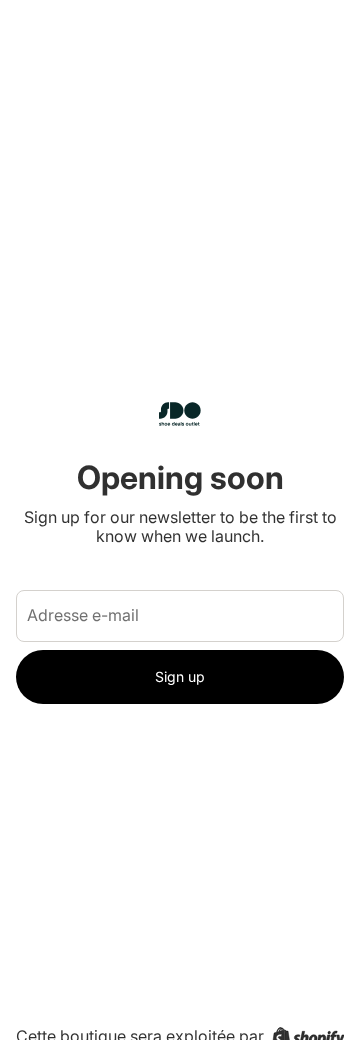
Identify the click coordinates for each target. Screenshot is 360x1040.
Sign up (180, 676)
